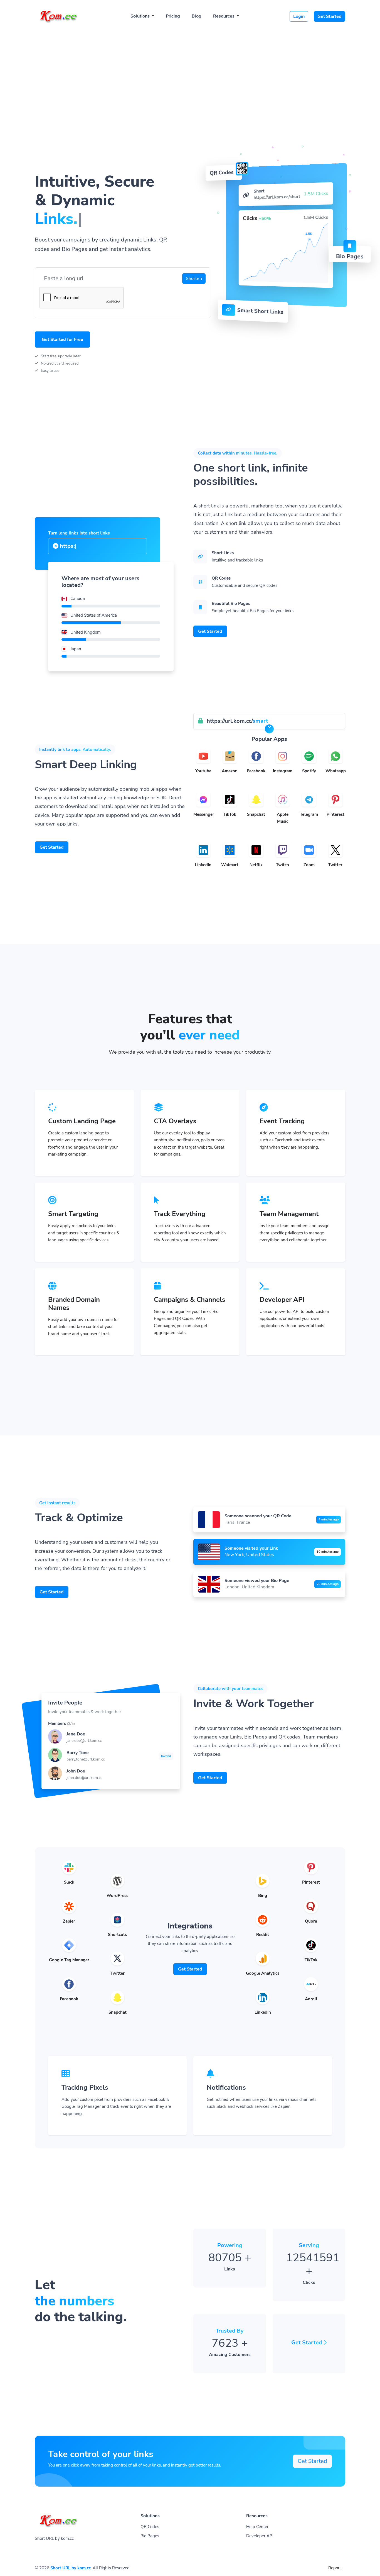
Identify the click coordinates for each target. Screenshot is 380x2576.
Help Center (257, 2527)
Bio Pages (150, 2536)
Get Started (330, 16)
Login (299, 16)
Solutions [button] (141, 16)
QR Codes (150, 2527)
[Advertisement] (190, 70)
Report (335, 2568)
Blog (197, 16)
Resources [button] (224, 16)
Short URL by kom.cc (71, 2568)
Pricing (173, 16)
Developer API (260, 2536)
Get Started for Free (62, 340)
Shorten (194, 279)
